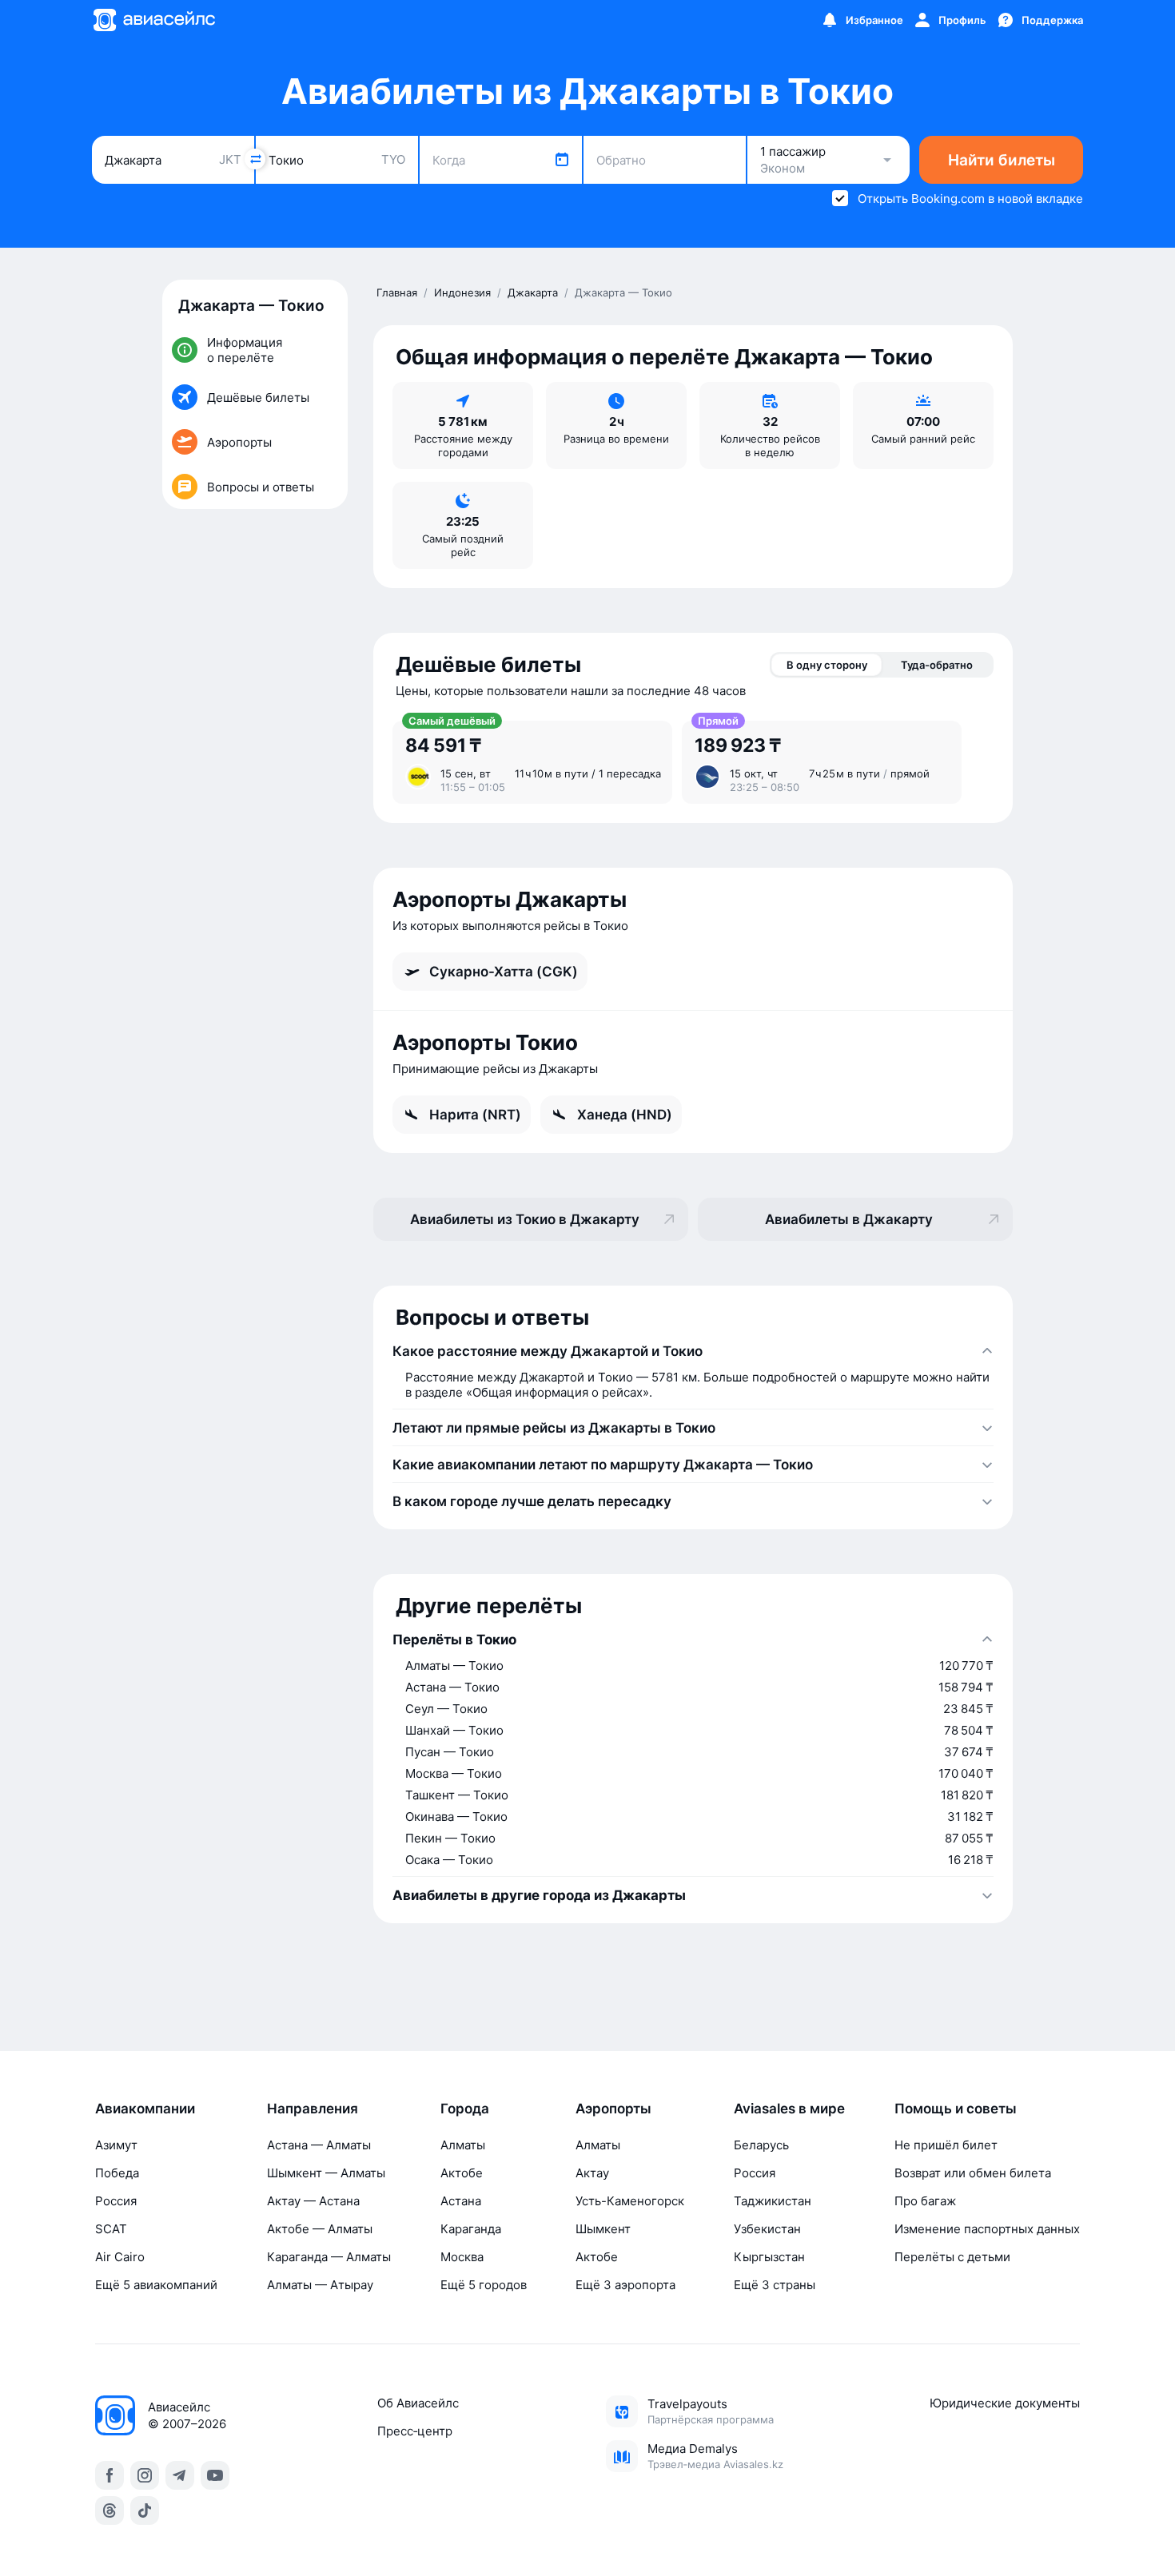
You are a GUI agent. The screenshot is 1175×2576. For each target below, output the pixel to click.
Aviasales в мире (789, 2109)
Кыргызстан (769, 2257)
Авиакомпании (145, 2109)
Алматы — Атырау (320, 2285)
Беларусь (761, 2145)
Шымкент (603, 2229)
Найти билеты (1002, 160)
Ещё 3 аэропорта (625, 2285)
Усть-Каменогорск (630, 2201)
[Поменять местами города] (255, 159)
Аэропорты (613, 2109)
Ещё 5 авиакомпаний (156, 2285)
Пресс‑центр (415, 2431)
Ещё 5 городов (484, 2285)
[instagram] (145, 2475)
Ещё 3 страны (775, 2285)
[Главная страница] (153, 20)
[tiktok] (145, 2510)
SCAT (111, 2229)
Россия (116, 2201)
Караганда (471, 2229)
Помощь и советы (956, 2109)
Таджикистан (773, 2201)
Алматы (463, 2145)
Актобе (462, 2173)
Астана (461, 2201)
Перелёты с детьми (952, 2257)
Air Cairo (120, 2257)
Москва (462, 2257)
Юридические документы (1005, 2403)
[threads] (110, 2510)
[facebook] (110, 2475)
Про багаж (925, 2201)
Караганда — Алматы (329, 2257)
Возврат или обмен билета (973, 2173)
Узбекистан (767, 2229)
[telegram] (180, 2475)
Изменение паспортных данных (987, 2229)
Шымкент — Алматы (326, 2173)
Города (465, 2109)
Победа (117, 2173)
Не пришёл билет (946, 2145)
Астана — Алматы (319, 2145)
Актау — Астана (313, 2201)
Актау (592, 2173)
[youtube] (215, 2475)
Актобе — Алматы (320, 2229)
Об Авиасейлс (418, 2403)
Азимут (116, 2145)
